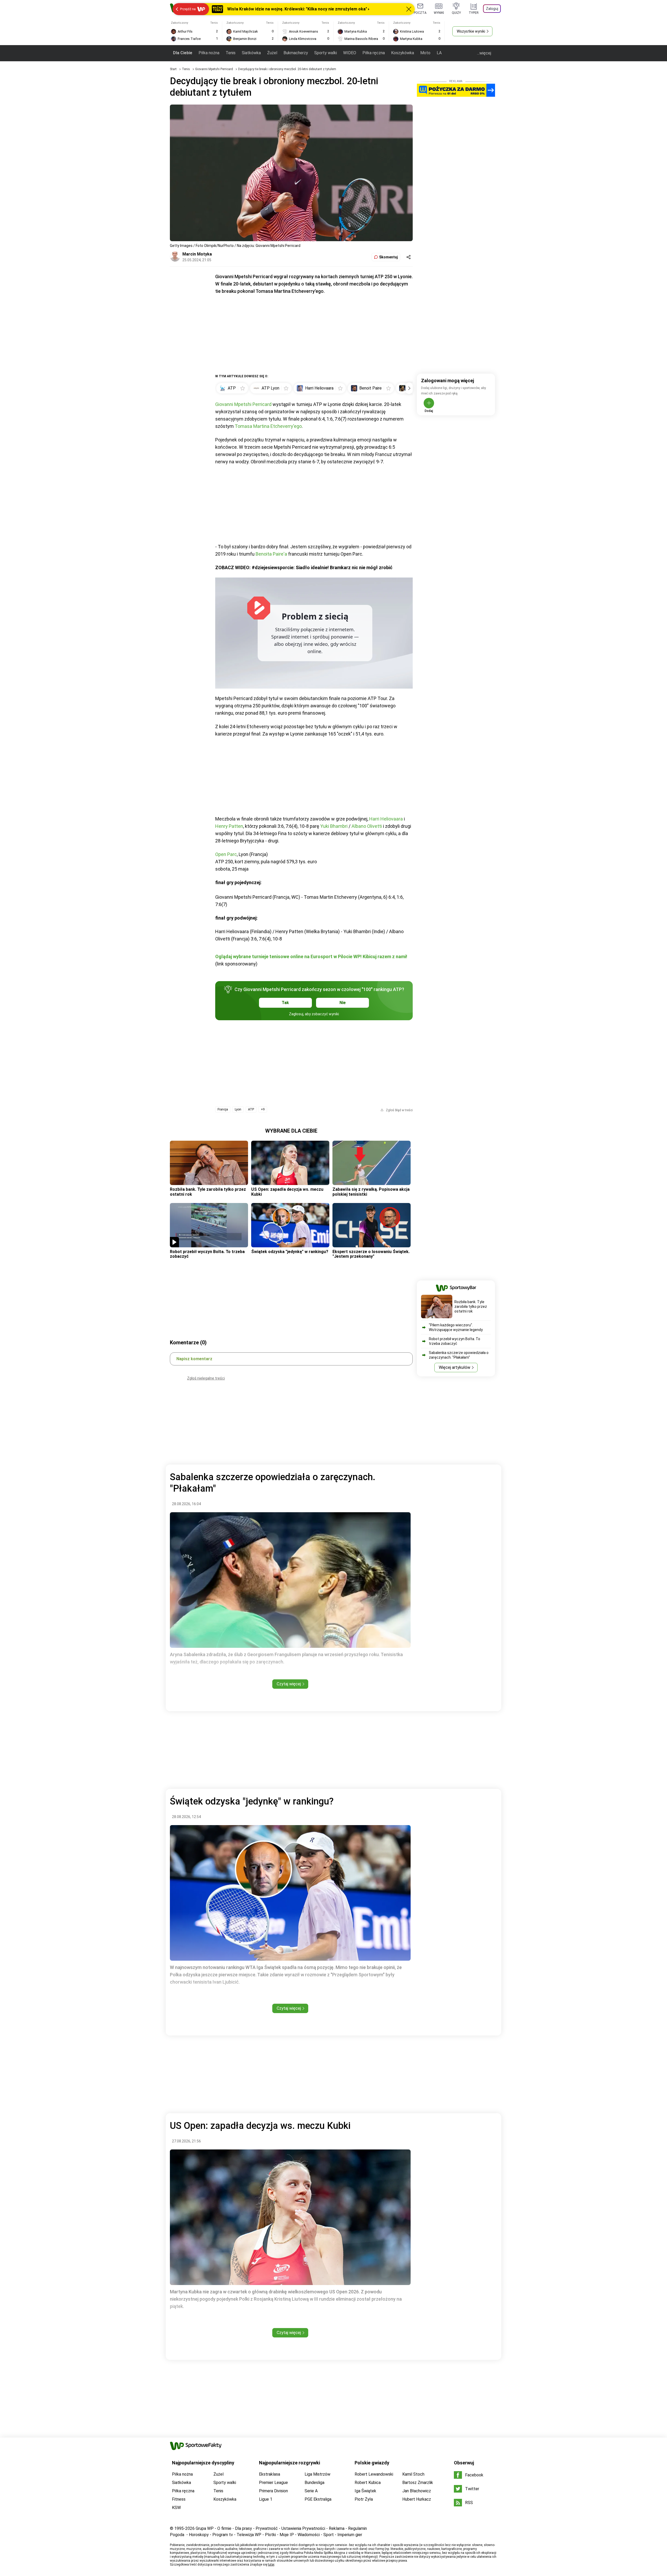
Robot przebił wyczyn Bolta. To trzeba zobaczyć (207, 1254)
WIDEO (350, 53)
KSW (176, 2508)
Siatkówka (251, 53)
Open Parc (226, 854)
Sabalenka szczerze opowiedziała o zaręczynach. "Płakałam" (459, 1355)
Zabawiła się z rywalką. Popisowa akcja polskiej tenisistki (371, 1192)
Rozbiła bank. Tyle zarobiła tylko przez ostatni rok (208, 1192)
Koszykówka (403, 53)
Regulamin (357, 2528)
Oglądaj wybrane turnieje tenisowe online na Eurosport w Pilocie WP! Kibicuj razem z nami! (311, 956)
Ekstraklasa (270, 2474)
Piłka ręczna (374, 53)
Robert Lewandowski (374, 2474)
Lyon (238, 1109)
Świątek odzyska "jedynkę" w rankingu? (290, 1252)
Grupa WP (205, 2528)
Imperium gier (350, 2535)
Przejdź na (188, 9)
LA (439, 53)
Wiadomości (309, 2535)
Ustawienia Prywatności (303, 2528)
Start (173, 69)
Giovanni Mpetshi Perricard (214, 69)
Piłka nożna (209, 53)
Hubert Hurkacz (417, 2499)
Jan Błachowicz (417, 2491)
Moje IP (287, 2535)
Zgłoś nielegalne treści (206, 1378)
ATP (251, 1109)
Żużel (272, 53)
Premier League (273, 2483)
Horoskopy (199, 2535)
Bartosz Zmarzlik (418, 2483)
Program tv (223, 2535)
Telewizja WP (249, 2535)
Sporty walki (326, 53)
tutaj (271, 2565)
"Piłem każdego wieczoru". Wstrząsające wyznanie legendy (456, 1327)
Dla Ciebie (183, 53)
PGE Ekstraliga (318, 2499)
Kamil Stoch (413, 2474)
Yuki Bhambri (334, 826)
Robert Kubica (368, 2483)
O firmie (224, 2528)
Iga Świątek (365, 2491)
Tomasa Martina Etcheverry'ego (268, 426)
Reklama (337, 2528)
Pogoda (177, 2535)
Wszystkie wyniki (471, 31)
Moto (425, 53)
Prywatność (267, 2528)
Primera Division (273, 2491)
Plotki (270, 2535)
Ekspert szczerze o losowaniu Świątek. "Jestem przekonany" (371, 1254)
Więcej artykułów (455, 1367)
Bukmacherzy (296, 53)
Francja (223, 1109)
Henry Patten (229, 826)
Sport (329, 2535)
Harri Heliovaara (386, 819)
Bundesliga (314, 2483)
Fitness (179, 2499)
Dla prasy (243, 2528)
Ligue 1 (266, 2499)
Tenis (231, 53)
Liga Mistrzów (317, 2474)
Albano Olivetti (367, 826)
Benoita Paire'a (271, 554)
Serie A (311, 2491)
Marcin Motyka (197, 254)
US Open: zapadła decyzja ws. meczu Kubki (287, 1192)
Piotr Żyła (364, 2499)
